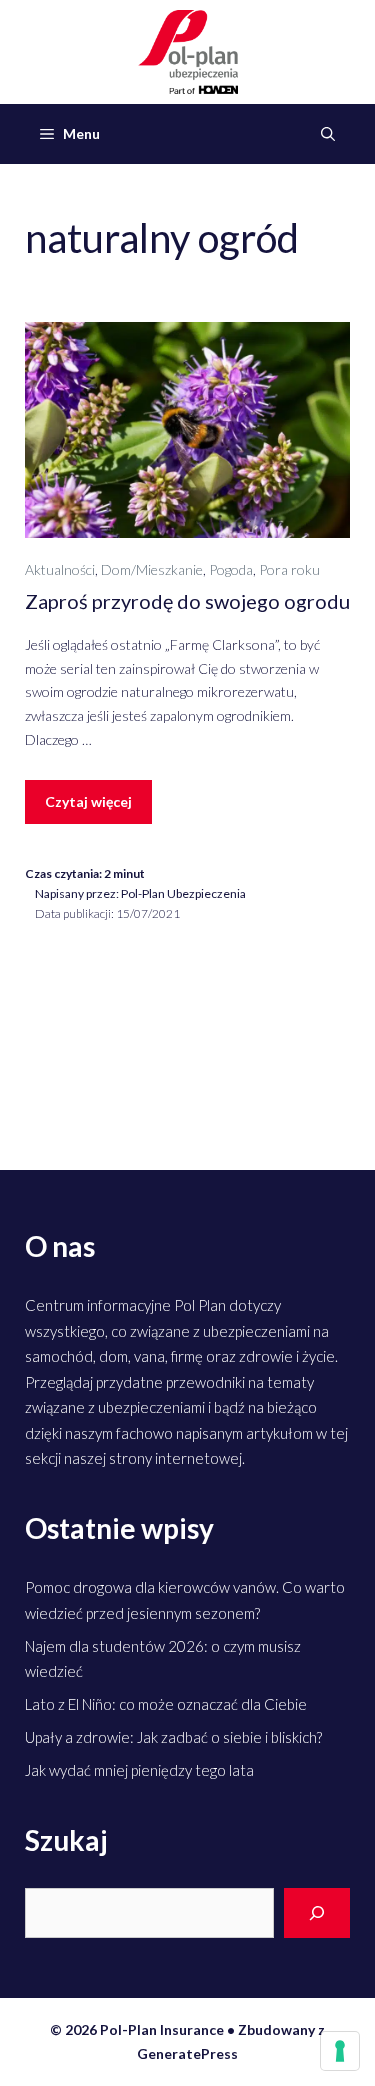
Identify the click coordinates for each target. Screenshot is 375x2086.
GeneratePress (187, 2053)
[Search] (317, 1913)
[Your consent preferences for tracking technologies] (340, 2051)
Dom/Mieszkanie (152, 569)
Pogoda (231, 569)
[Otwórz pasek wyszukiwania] (328, 134)
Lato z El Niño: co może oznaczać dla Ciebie (166, 1704)
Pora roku (289, 569)
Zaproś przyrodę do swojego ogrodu (187, 601)
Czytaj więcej (88, 801)
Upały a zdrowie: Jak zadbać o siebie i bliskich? (173, 1737)
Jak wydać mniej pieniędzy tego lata (139, 1770)
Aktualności (60, 569)
